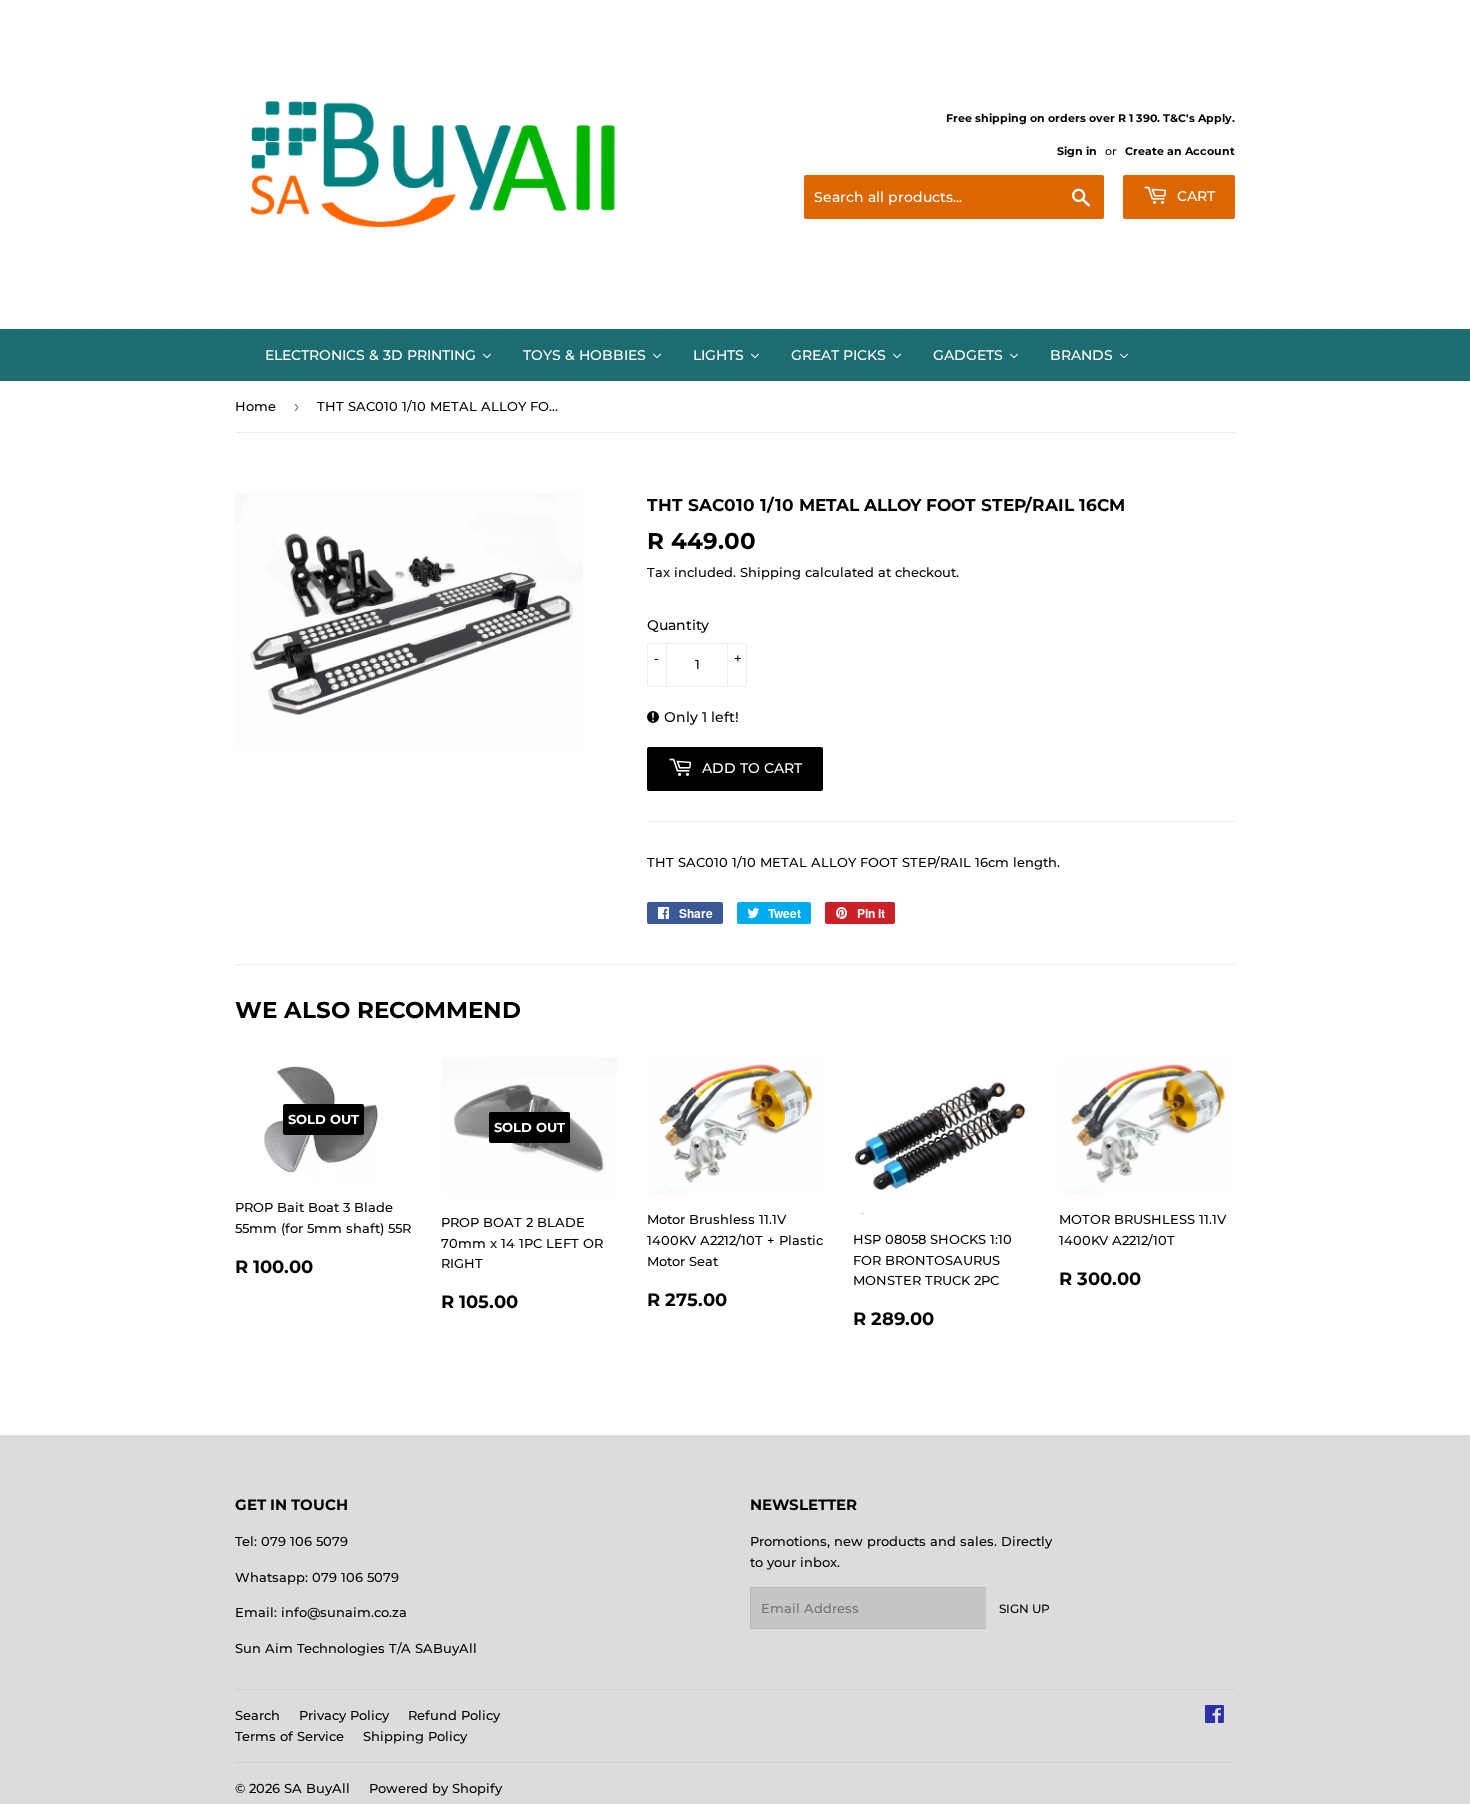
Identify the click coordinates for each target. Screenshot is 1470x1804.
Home (255, 406)
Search (257, 1715)
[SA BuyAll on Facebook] (1214, 1717)
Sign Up (1024, 1608)
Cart (1194, 196)
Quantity (678, 625)
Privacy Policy (344, 1715)
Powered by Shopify (435, 1788)
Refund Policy (454, 1715)
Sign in (1077, 151)
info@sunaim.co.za (344, 1612)
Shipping (770, 572)
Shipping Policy (415, 1736)
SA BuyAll (317, 1788)
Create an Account (1180, 151)
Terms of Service (289, 1736)
